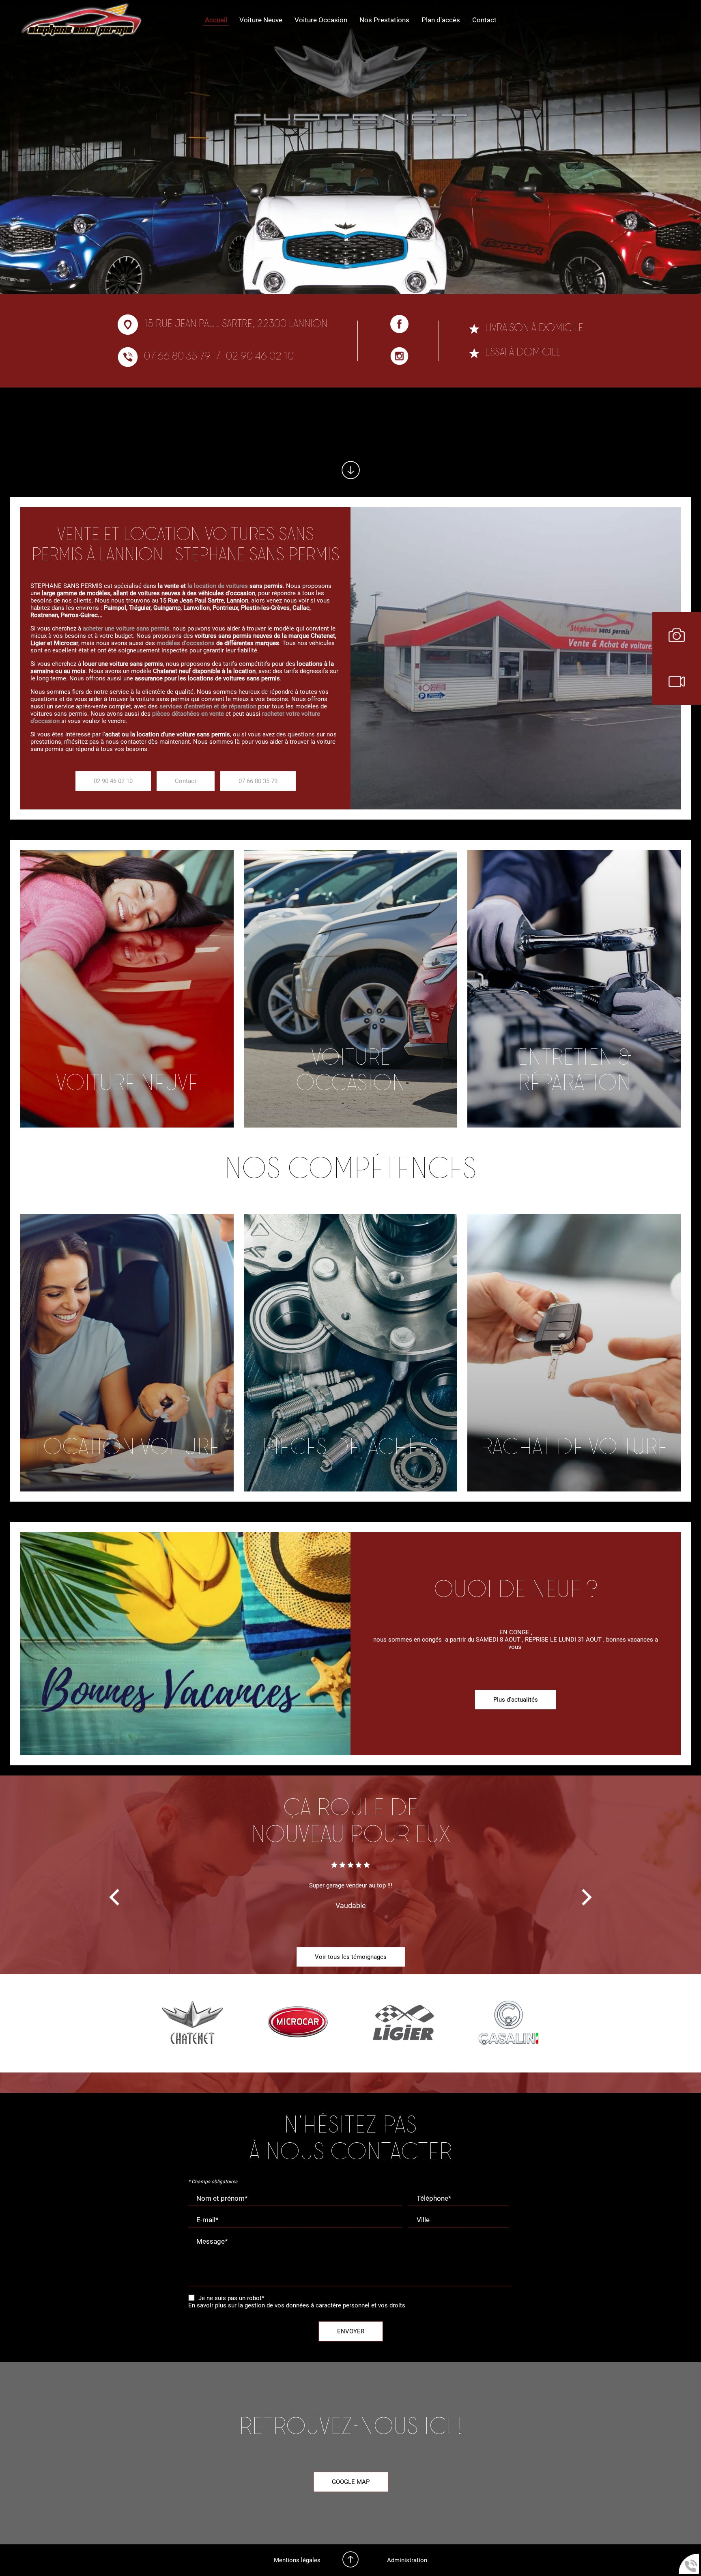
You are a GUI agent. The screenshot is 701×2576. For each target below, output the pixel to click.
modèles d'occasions (186, 643)
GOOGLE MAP (351, 2482)
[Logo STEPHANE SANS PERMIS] (81, 20)
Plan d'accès (441, 20)
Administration (407, 2560)
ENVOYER (351, 2331)
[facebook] (399, 325)
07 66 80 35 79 (177, 357)
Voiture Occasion (321, 20)
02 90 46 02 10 (260, 357)
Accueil (216, 20)
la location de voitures (218, 586)
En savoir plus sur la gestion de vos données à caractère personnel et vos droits (297, 2305)
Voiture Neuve (261, 20)
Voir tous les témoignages (351, 1957)
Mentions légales (297, 2560)
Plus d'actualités (516, 1700)
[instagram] (399, 357)
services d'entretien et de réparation (209, 706)
